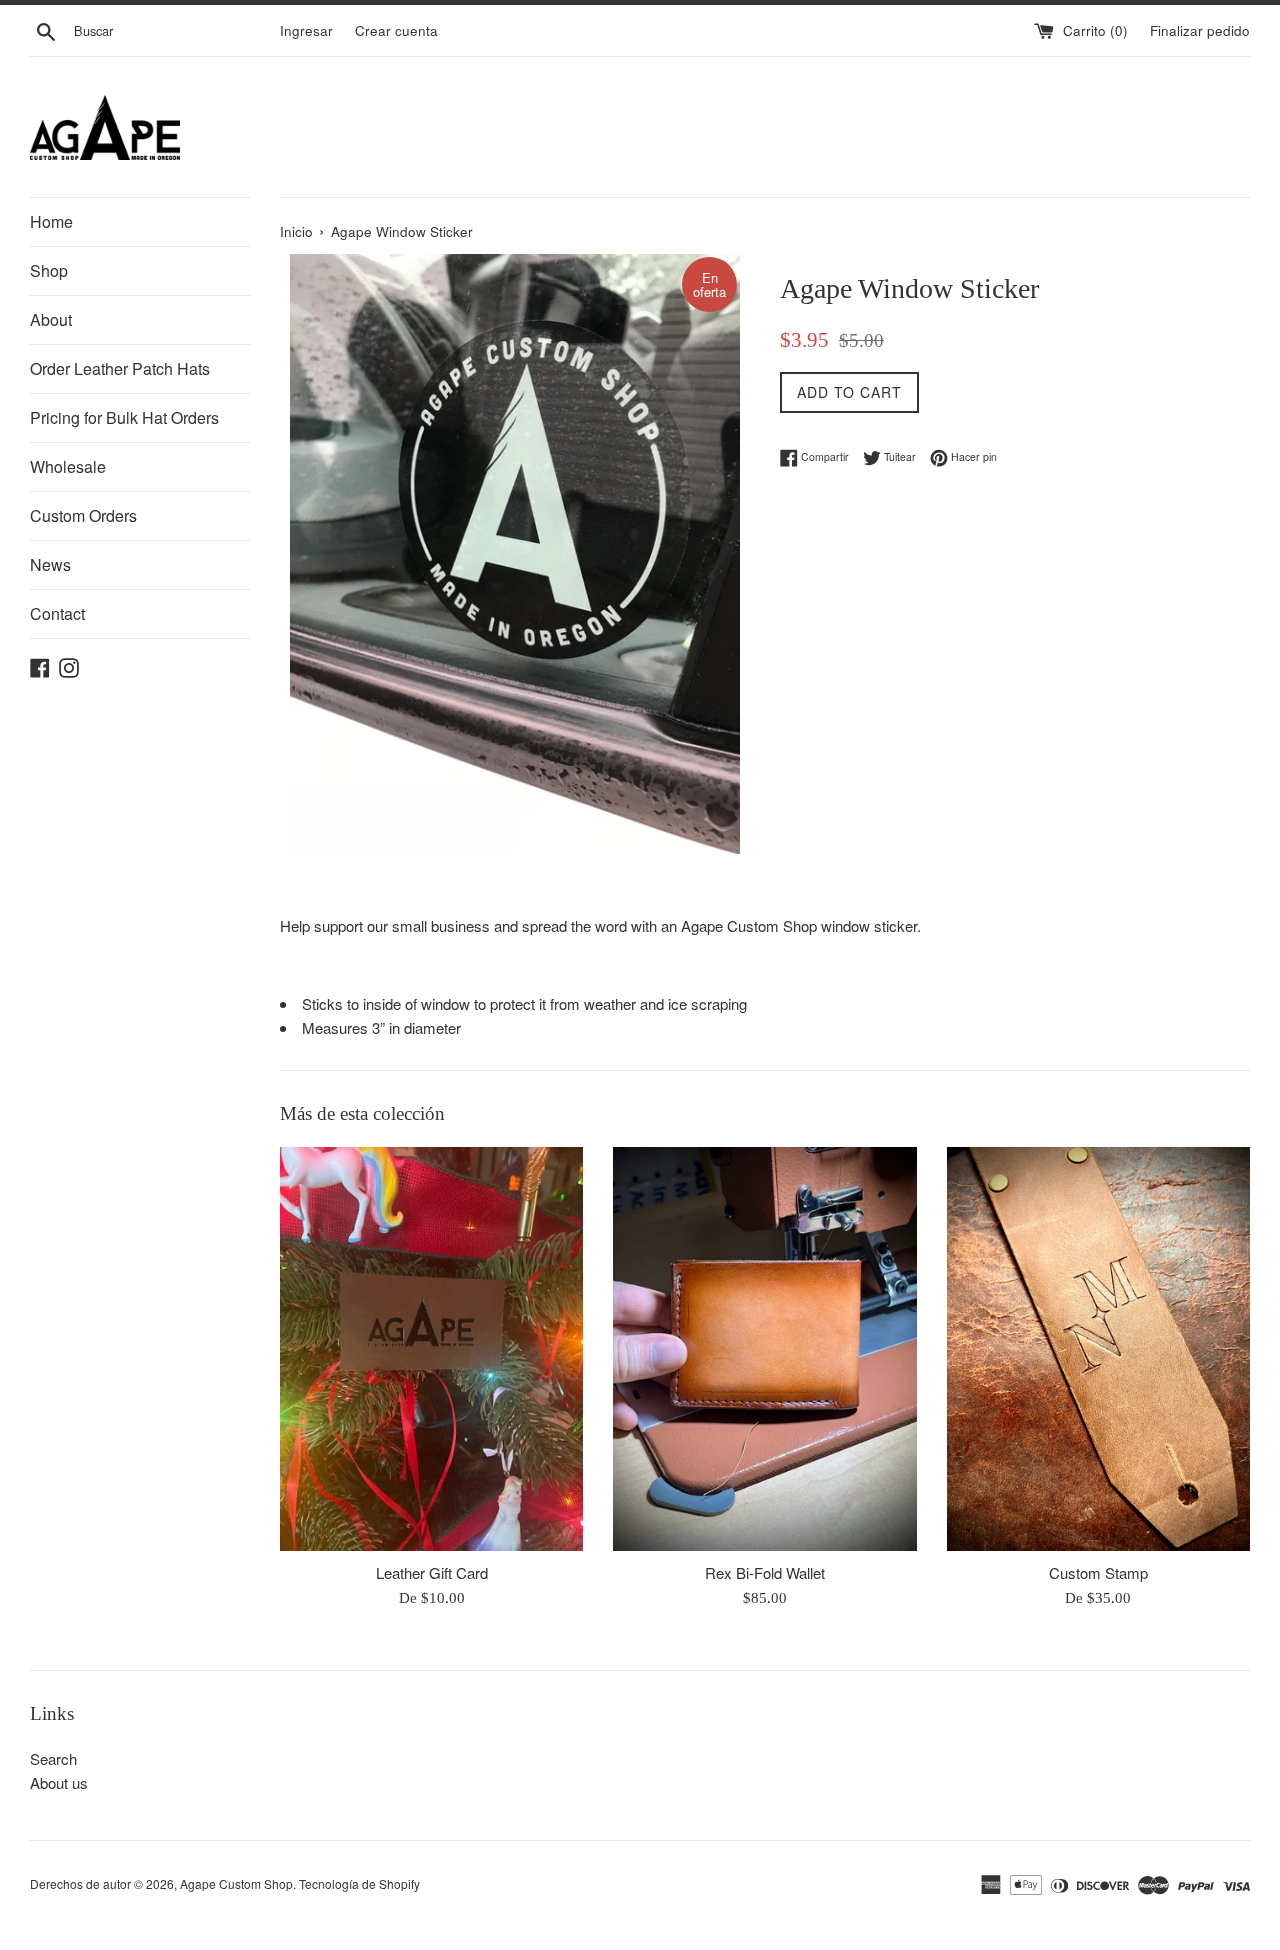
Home (51, 221)
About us (59, 1782)
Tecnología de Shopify (359, 1883)
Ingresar (306, 30)
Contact (57, 613)
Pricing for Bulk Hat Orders (124, 417)
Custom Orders (83, 515)
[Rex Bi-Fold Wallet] (764, 1349)
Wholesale (68, 466)
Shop (49, 270)
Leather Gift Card (432, 1572)
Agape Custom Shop (236, 1883)
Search (53, 1758)
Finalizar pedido (1200, 30)
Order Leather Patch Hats (120, 368)
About (51, 319)
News (50, 564)
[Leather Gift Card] (431, 1349)
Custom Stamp (1098, 1572)
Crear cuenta (396, 30)
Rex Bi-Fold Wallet (765, 1572)
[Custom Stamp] (1098, 1349)
